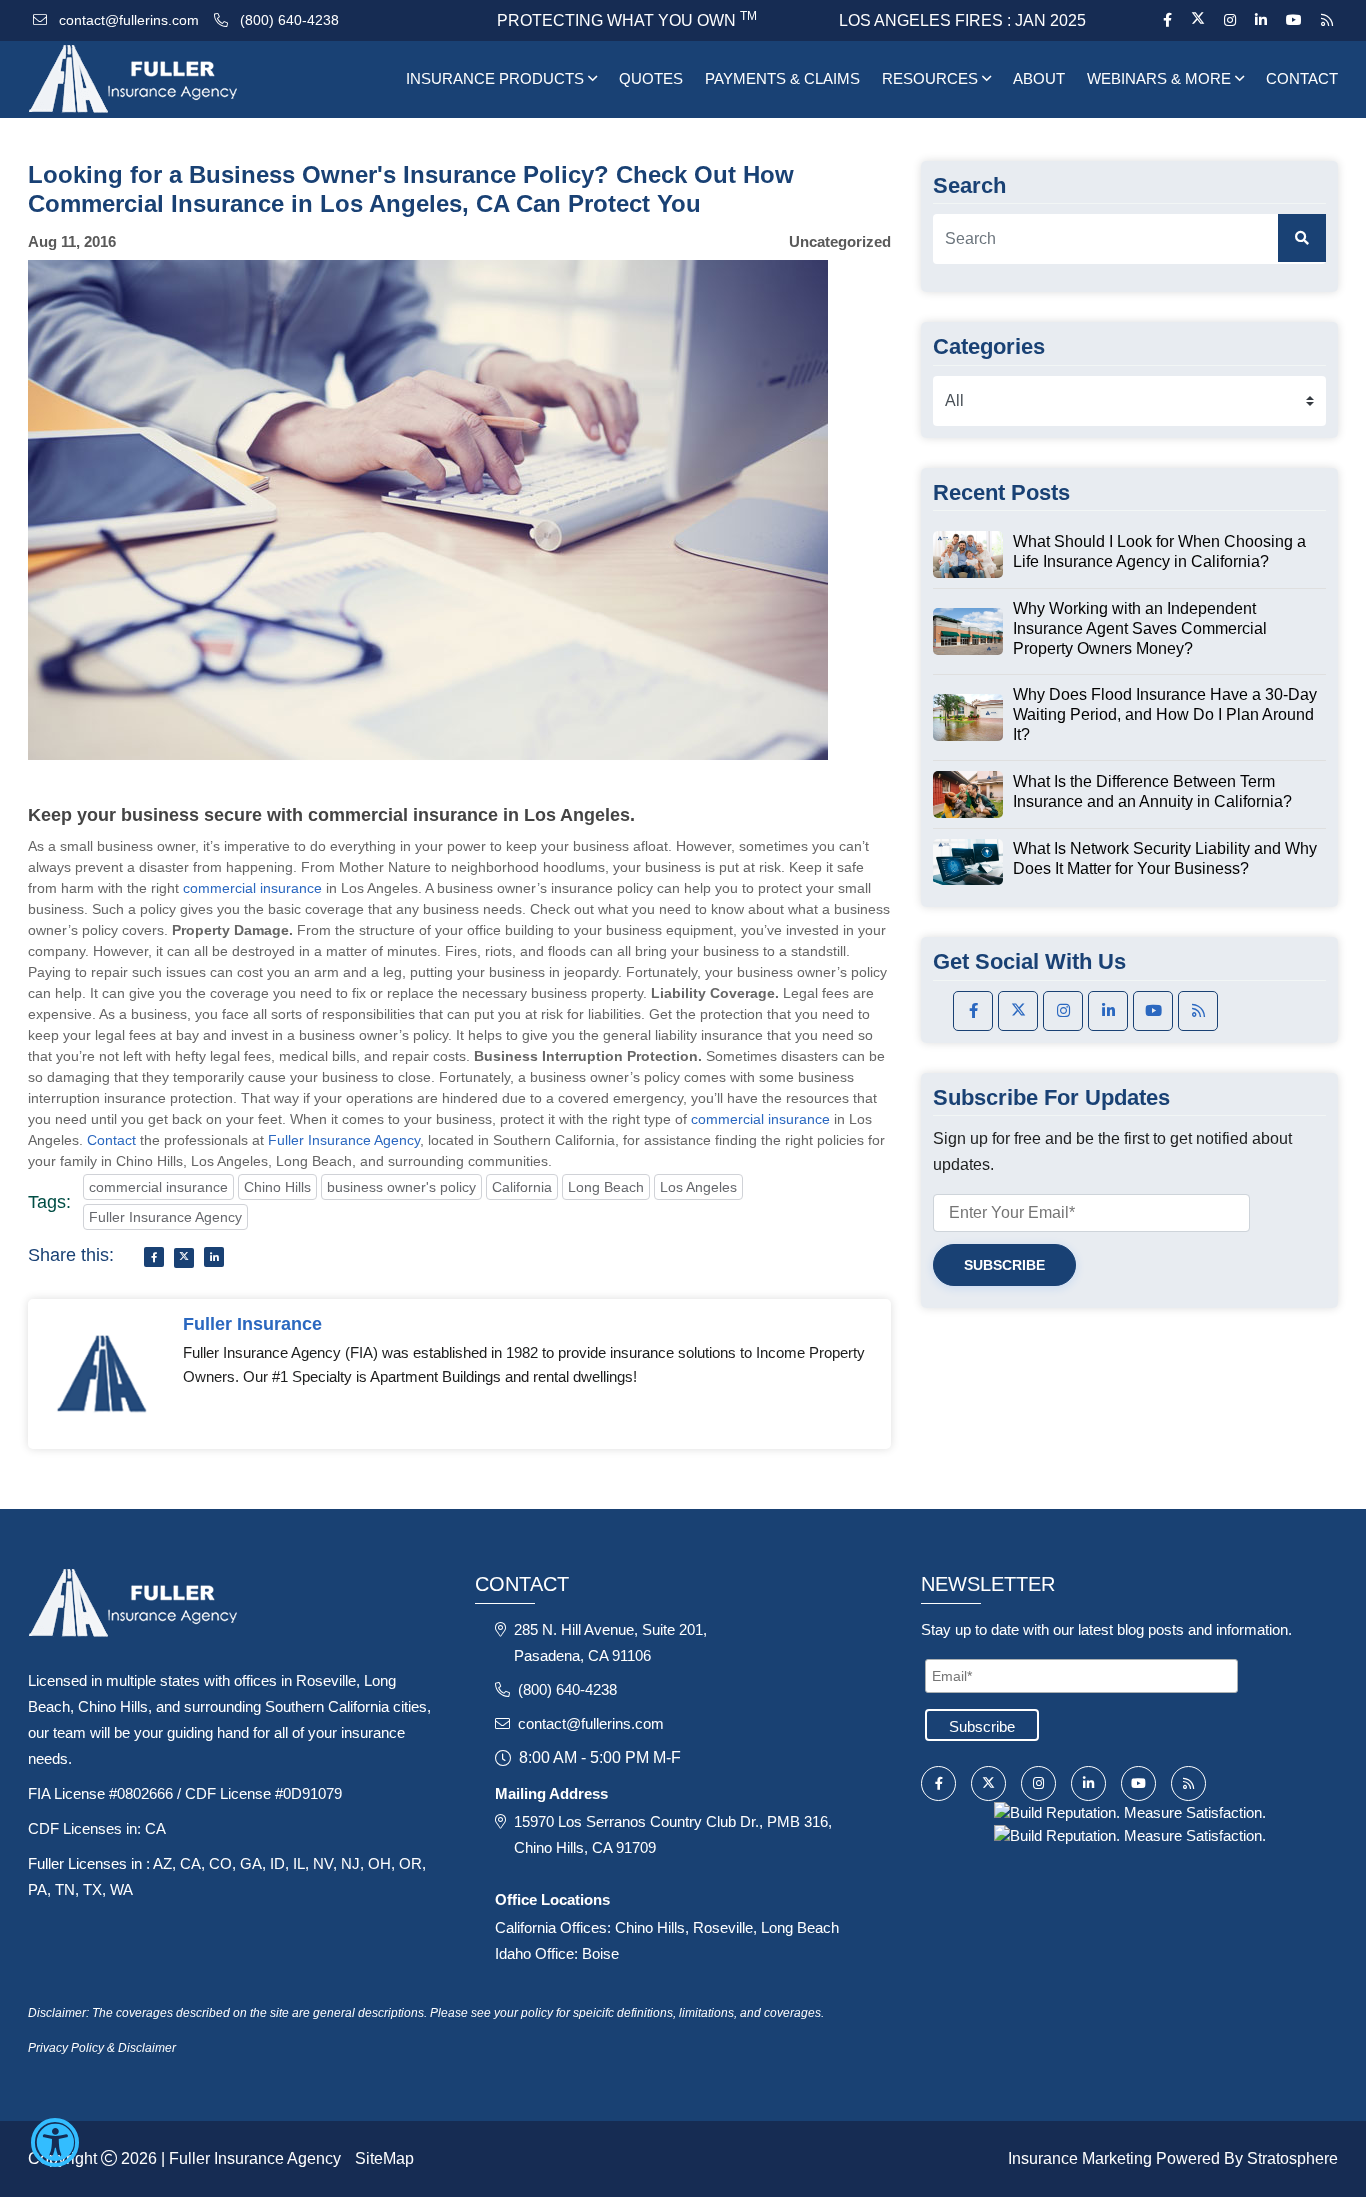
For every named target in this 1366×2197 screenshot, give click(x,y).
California (522, 1187)
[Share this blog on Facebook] (154, 1257)
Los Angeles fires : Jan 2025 (962, 20)
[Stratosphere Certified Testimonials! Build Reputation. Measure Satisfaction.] (1130, 1811)
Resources (932, 78)
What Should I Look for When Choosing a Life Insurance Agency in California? (1159, 551)
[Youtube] (1293, 20)
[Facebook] (1167, 20)
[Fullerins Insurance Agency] (180, 79)
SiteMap (384, 2158)
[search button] (1302, 238)
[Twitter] (1197, 20)
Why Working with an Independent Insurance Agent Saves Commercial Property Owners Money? (1140, 628)
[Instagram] (1229, 20)
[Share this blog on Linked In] (214, 1257)
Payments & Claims (782, 78)
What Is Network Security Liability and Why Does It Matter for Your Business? (1165, 858)
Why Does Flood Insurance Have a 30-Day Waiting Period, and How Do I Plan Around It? (1165, 714)
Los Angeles (698, 1187)
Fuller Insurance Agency (344, 1140)
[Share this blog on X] (184, 1258)
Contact (1302, 78)
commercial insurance (252, 888)
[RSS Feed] (1324, 20)
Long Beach (606, 1187)
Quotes (651, 78)
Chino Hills (277, 1187)
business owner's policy (401, 1187)
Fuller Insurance (252, 1324)
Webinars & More (1161, 78)
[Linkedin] (1260, 20)
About (1039, 78)
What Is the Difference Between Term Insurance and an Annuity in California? (1152, 791)
